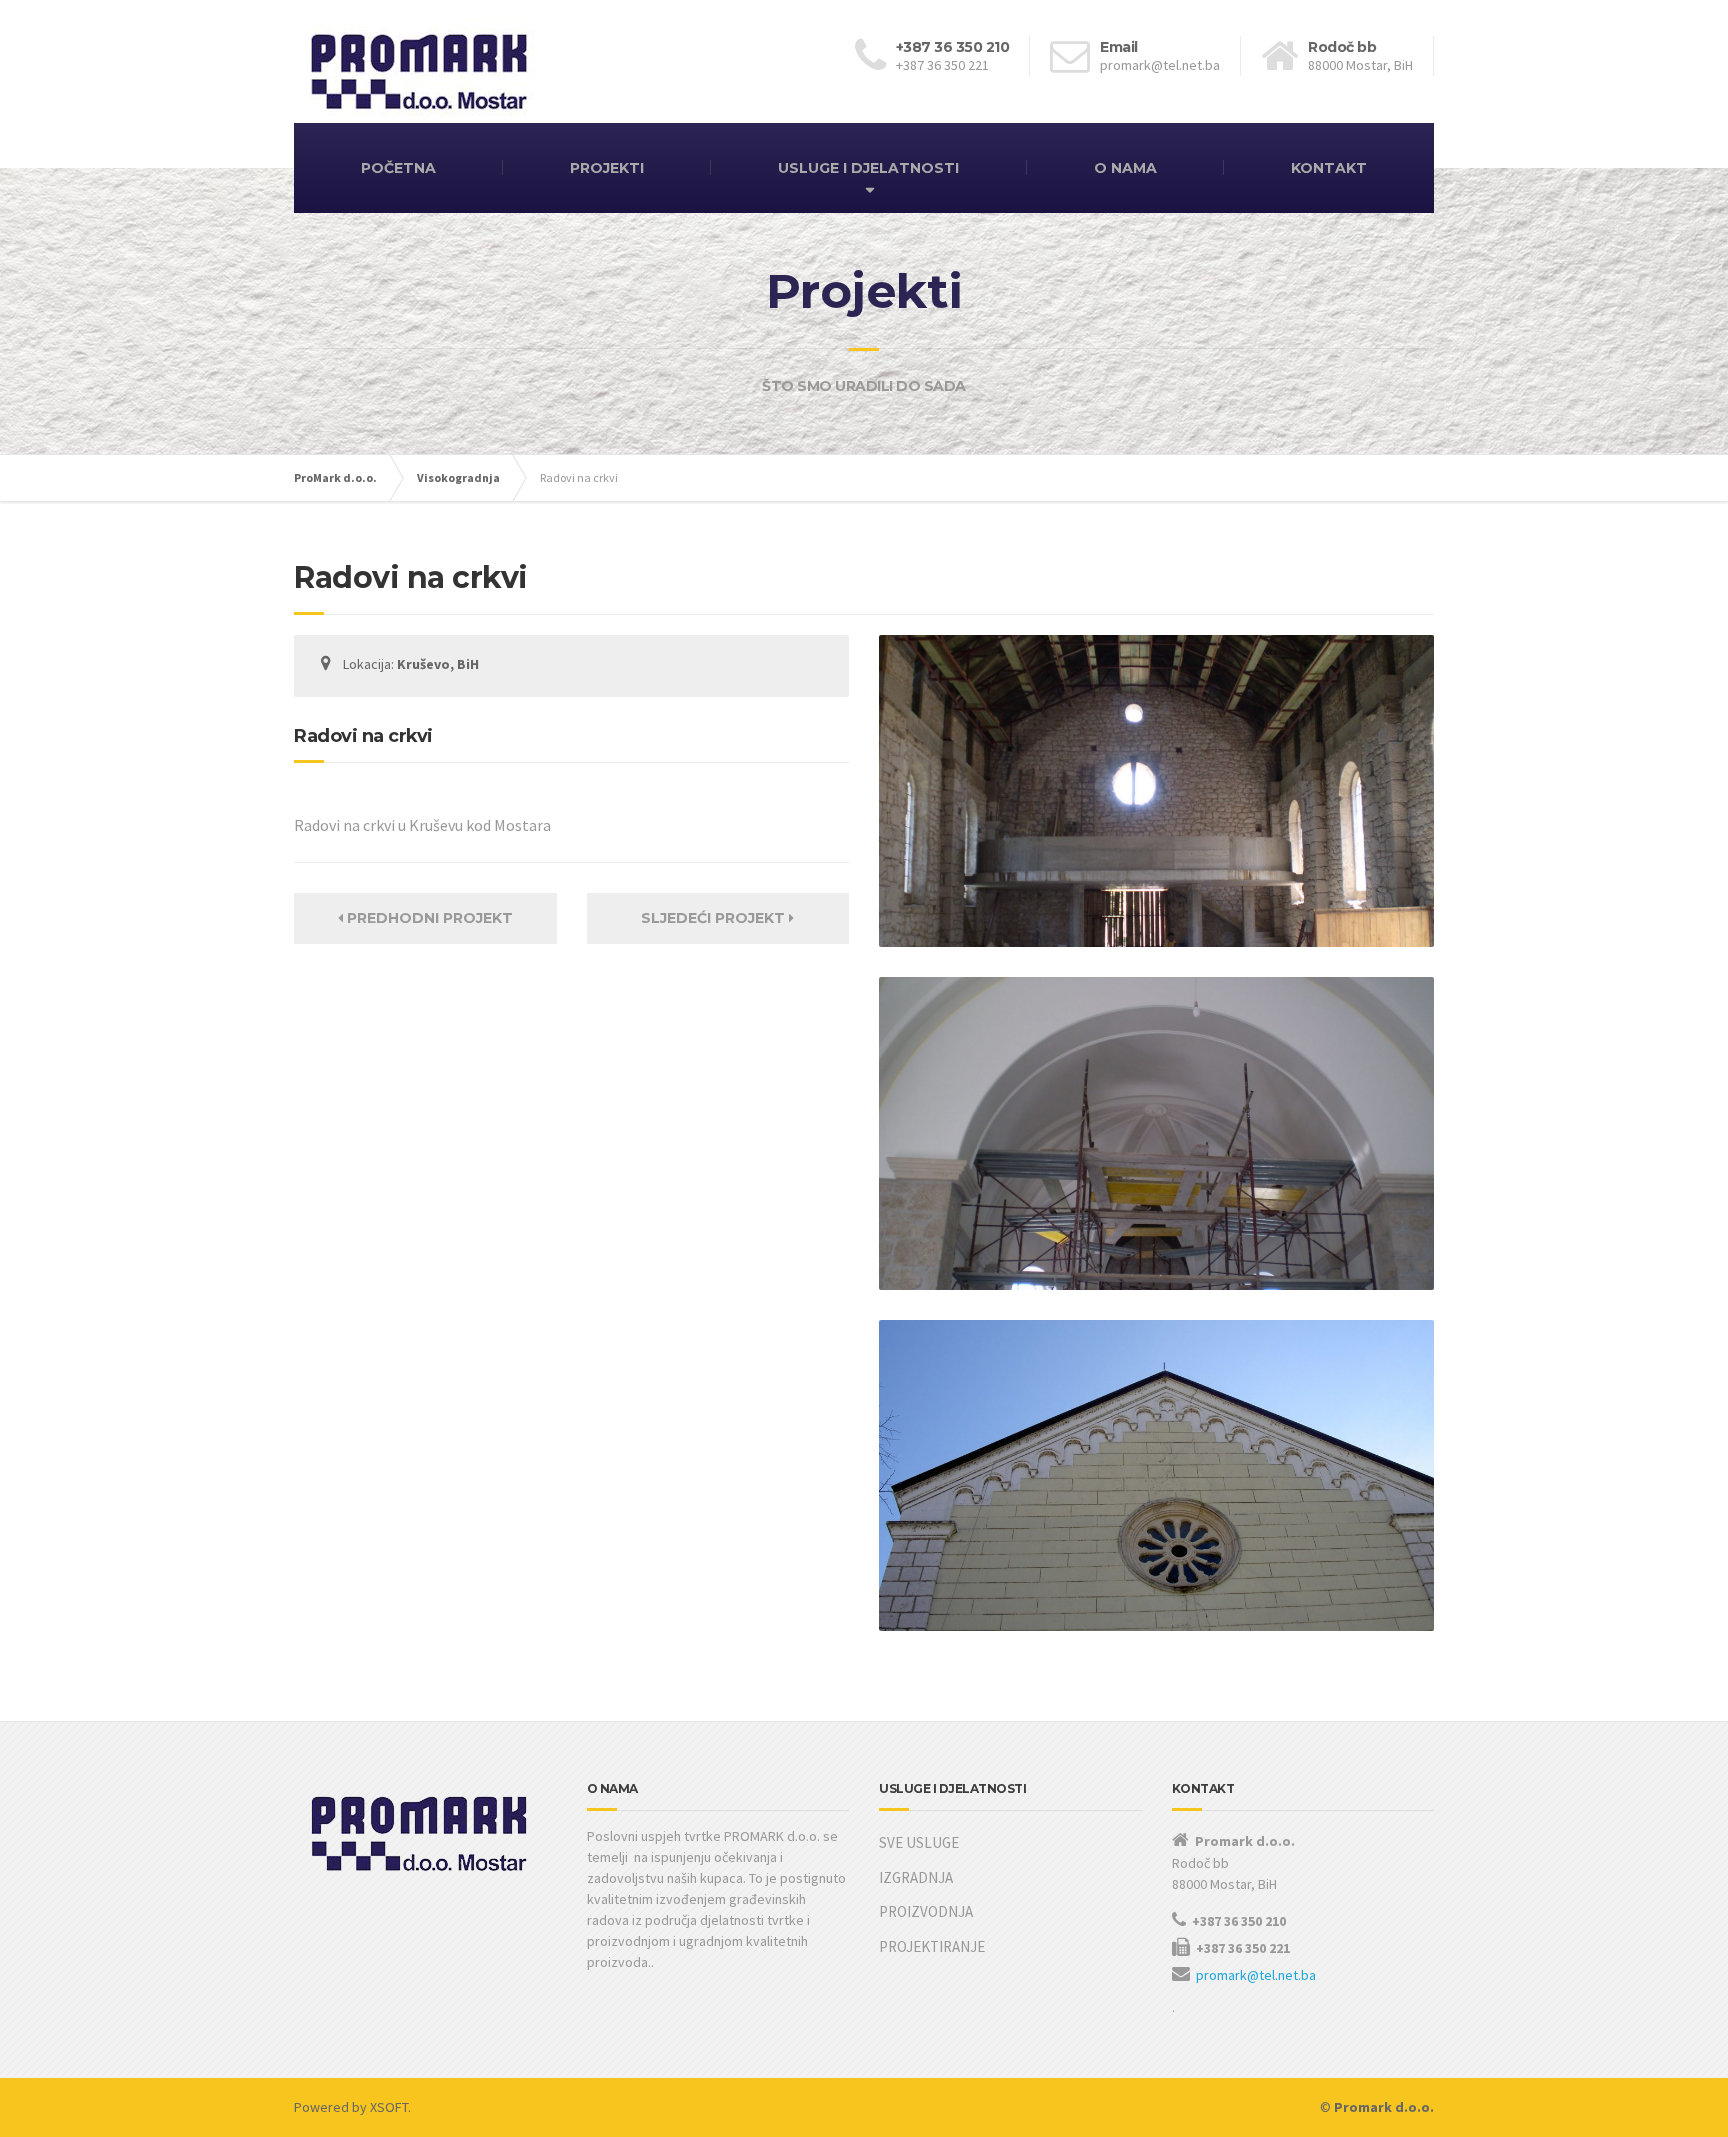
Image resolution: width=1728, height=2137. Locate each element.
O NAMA (1125, 168)
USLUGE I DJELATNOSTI (868, 168)
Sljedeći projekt (715, 918)
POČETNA (398, 168)
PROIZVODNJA (926, 1911)
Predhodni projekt (428, 918)
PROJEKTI (607, 168)
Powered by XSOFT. (352, 2107)
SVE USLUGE (919, 1842)
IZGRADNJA (916, 1877)
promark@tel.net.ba (1256, 1975)
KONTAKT (1329, 168)
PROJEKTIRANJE (932, 1946)
